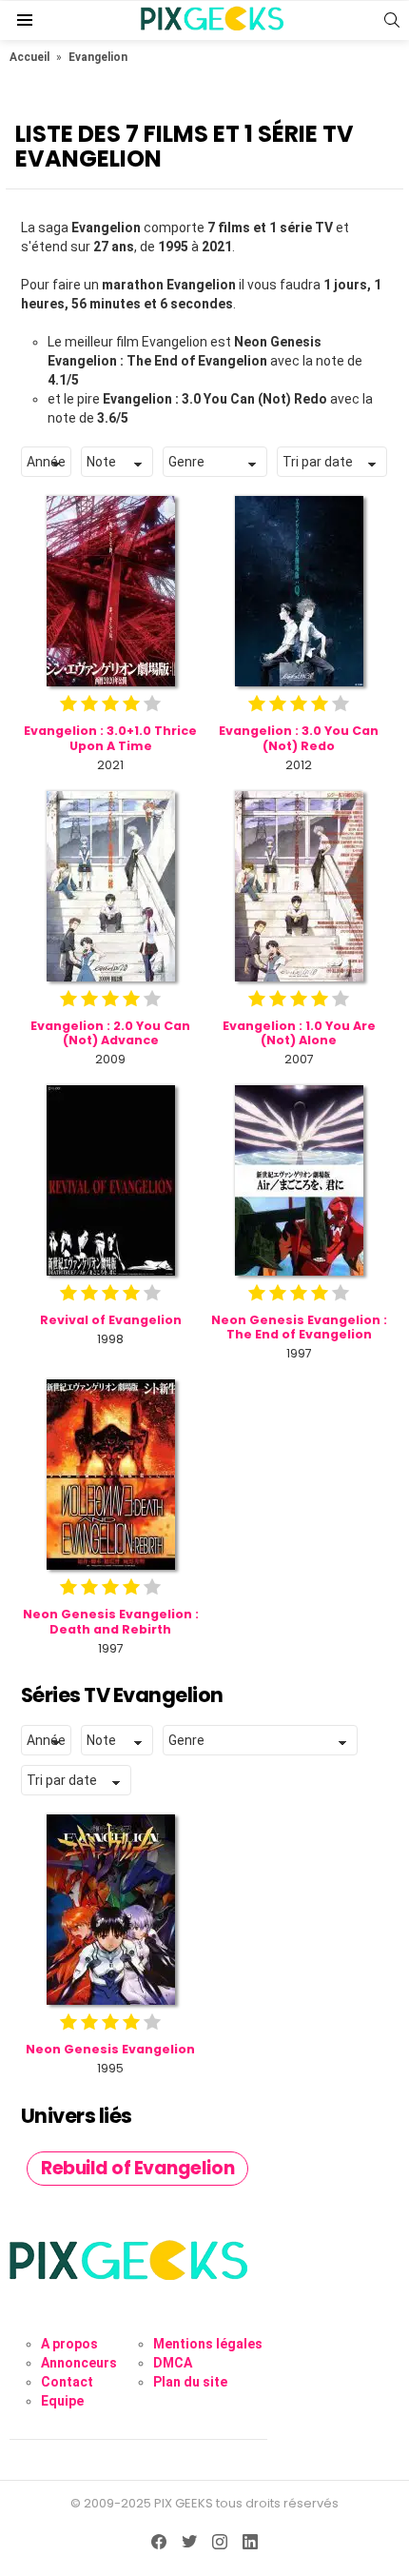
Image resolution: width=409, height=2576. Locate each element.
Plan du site (190, 2382)
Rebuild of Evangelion (137, 2168)
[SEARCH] (392, 20)
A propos (69, 2344)
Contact (67, 2382)
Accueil (29, 57)
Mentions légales (208, 2344)
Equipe (62, 2401)
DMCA (173, 2363)
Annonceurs (79, 2363)
